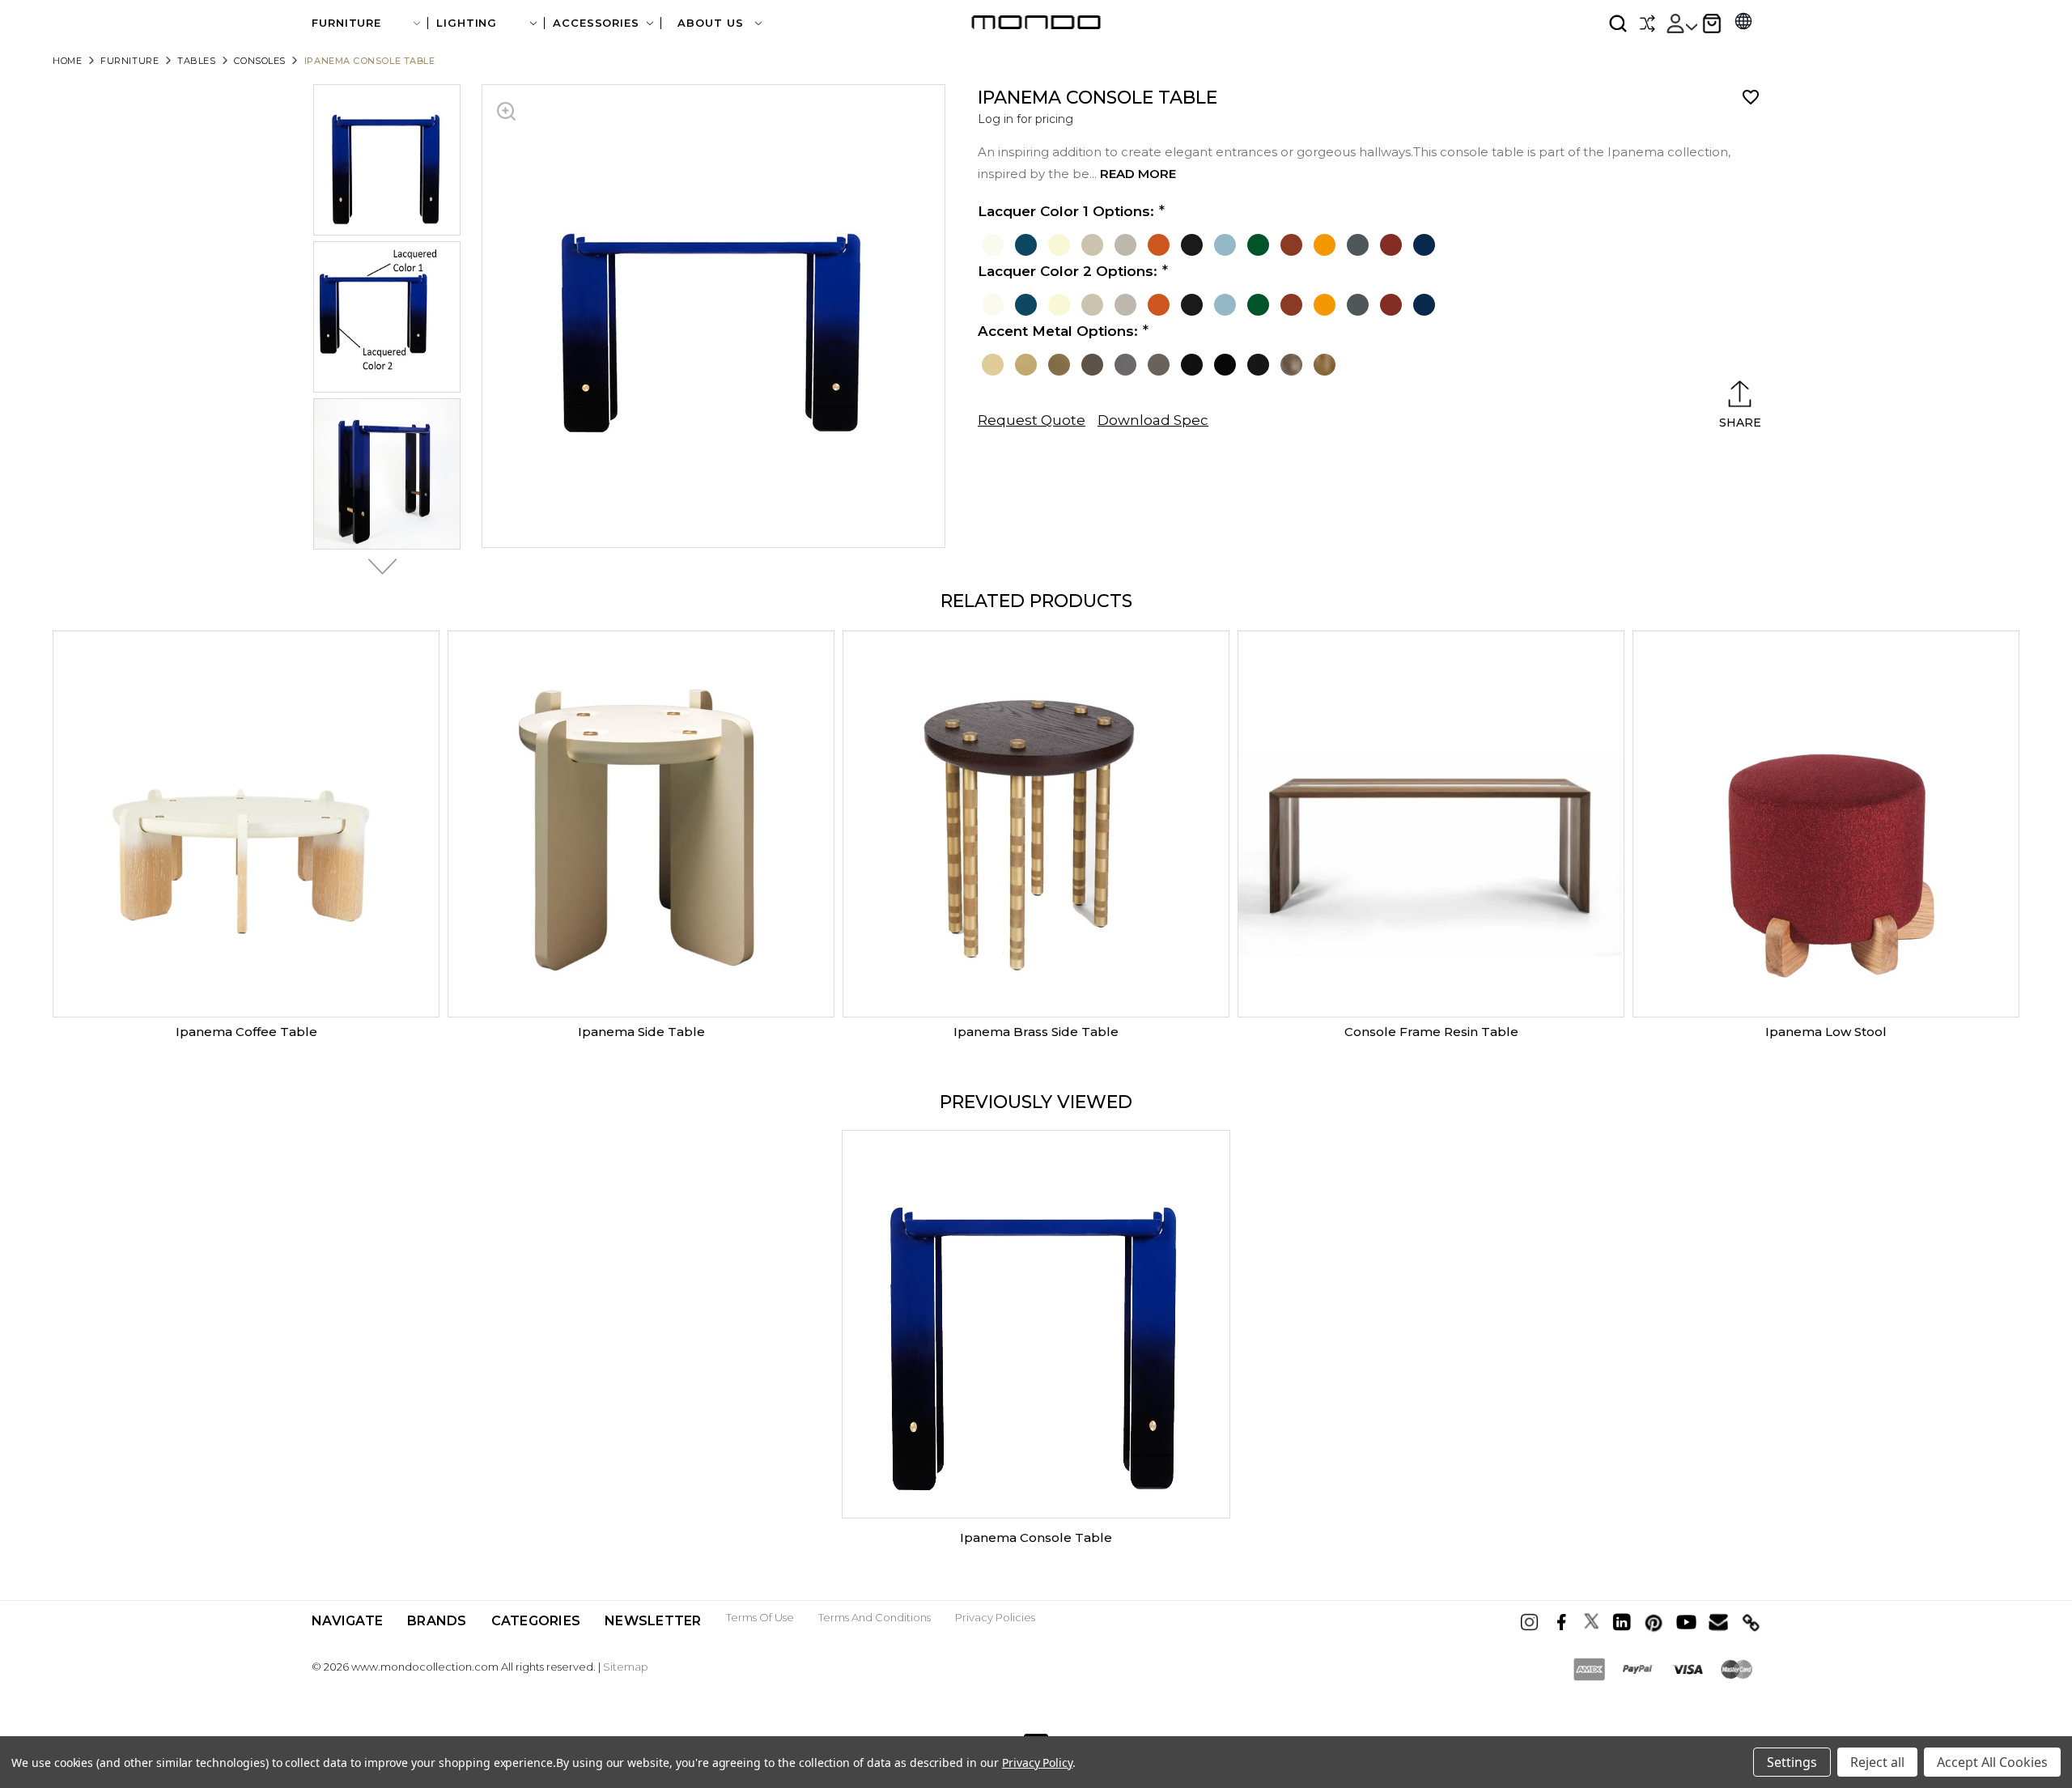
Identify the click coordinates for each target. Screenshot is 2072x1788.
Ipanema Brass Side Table (1036, 1032)
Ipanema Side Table (641, 1032)
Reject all (1877, 1762)
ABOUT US (712, 23)
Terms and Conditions (875, 1617)
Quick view (246, 824)
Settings (1792, 1762)
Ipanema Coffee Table (246, 1032)
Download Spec (1153, 420)
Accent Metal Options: (1058, 331)
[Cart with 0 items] (1712, 23)
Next (378, 567)
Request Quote (1032, 420)
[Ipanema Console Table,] (1036, 1324)
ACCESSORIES (596, 23)
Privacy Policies (995, 1617)
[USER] (1681, 23)
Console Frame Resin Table (1431, 1032)
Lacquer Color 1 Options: (1066, 211)
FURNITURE (346, 23)
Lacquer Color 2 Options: (1068, 271)
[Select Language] (1743, 23)
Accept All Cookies (1992, 1762)
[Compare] (1647, 23)
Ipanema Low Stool (1826, 1032)
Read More (1138, 174)
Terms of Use (760, 1617)
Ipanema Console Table (1036, 1537)
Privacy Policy (1037, 1763)
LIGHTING (467, 23)
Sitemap (626, 1667)
